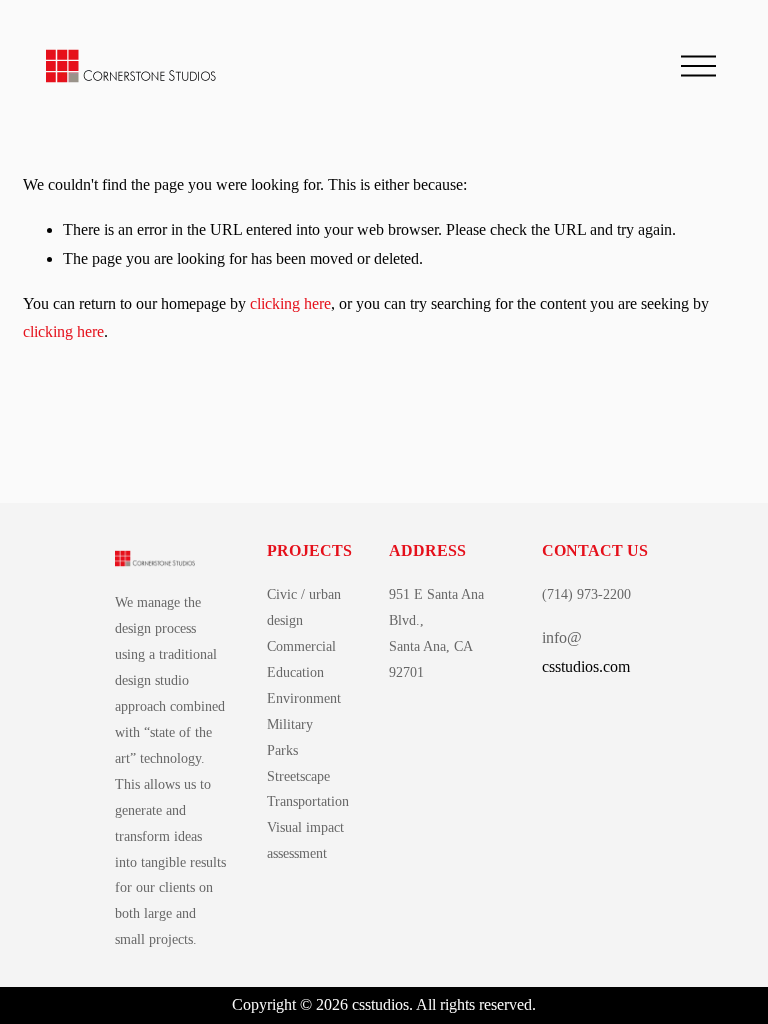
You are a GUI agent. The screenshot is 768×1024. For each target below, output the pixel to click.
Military (290, 724)
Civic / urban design (304, 607)
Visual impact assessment (305, 840)
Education (295, 672)
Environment (304, 698)
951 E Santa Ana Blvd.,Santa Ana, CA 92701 (436, 633)
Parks (282, 750)
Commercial (301, 646)
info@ (562, 637)
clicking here (290, 303)
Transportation (308, 801)
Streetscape (298, 776)
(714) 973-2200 (586, 594)
